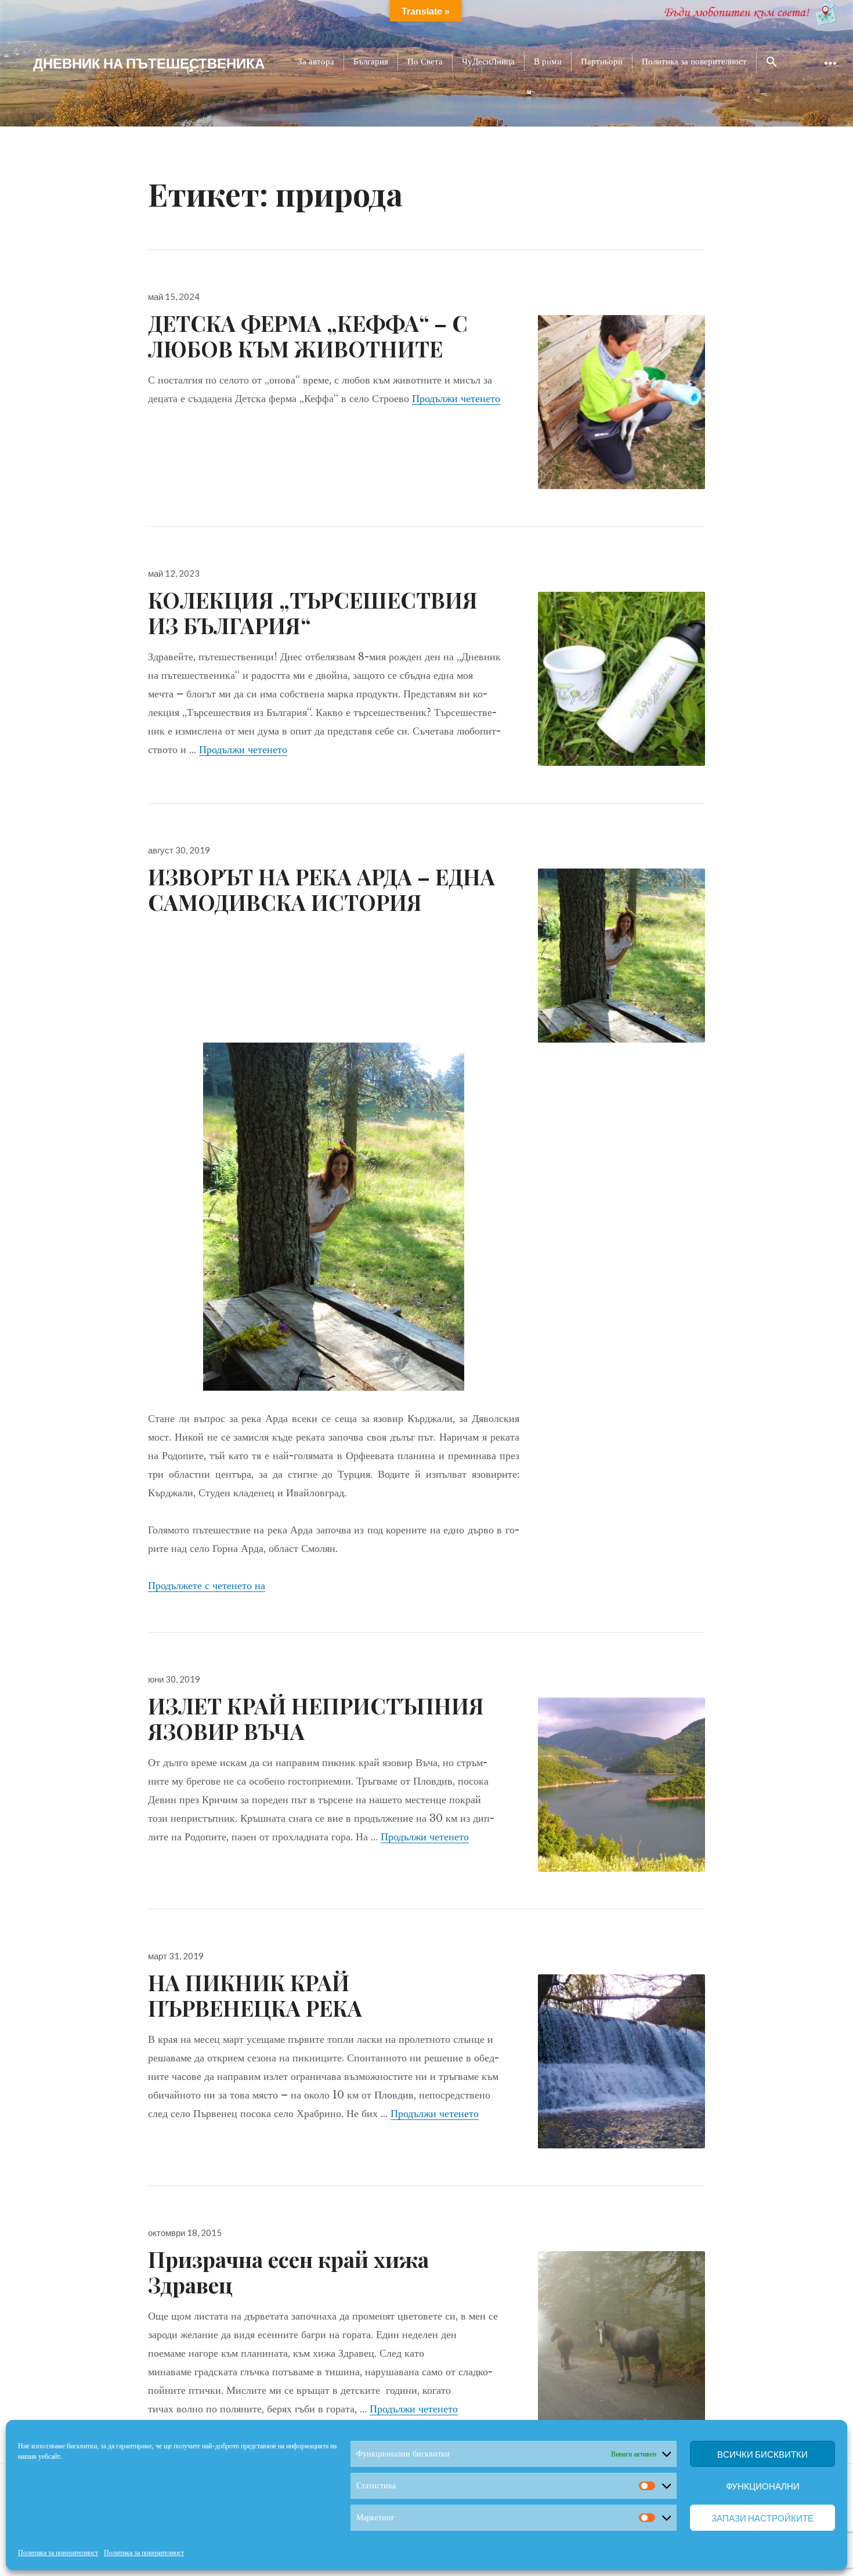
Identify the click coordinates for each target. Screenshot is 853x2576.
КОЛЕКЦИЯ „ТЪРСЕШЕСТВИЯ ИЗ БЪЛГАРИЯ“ (313, 612)
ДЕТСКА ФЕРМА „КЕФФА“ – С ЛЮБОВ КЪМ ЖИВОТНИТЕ (308, 336)
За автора (316, 61)
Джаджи (830, 72)
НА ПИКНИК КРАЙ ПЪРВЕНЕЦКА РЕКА (255, 1995)
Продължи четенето (456, 399)
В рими (548, 61)
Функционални (763, 2486)
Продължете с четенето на (207, 1586)
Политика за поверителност (58, 2553)
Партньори (602, 61)
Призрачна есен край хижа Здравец (288, 2272)
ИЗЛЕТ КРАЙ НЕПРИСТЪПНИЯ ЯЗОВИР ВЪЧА (316, 1718)
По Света (425, 61)
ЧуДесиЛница (488, 61)
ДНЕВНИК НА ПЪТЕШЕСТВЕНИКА (149, 63)
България (371, 61)
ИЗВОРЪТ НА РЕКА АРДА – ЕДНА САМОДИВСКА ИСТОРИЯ (321, 889)
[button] (772, 63)
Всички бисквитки (762, 2454)
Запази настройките (762, 2518)
